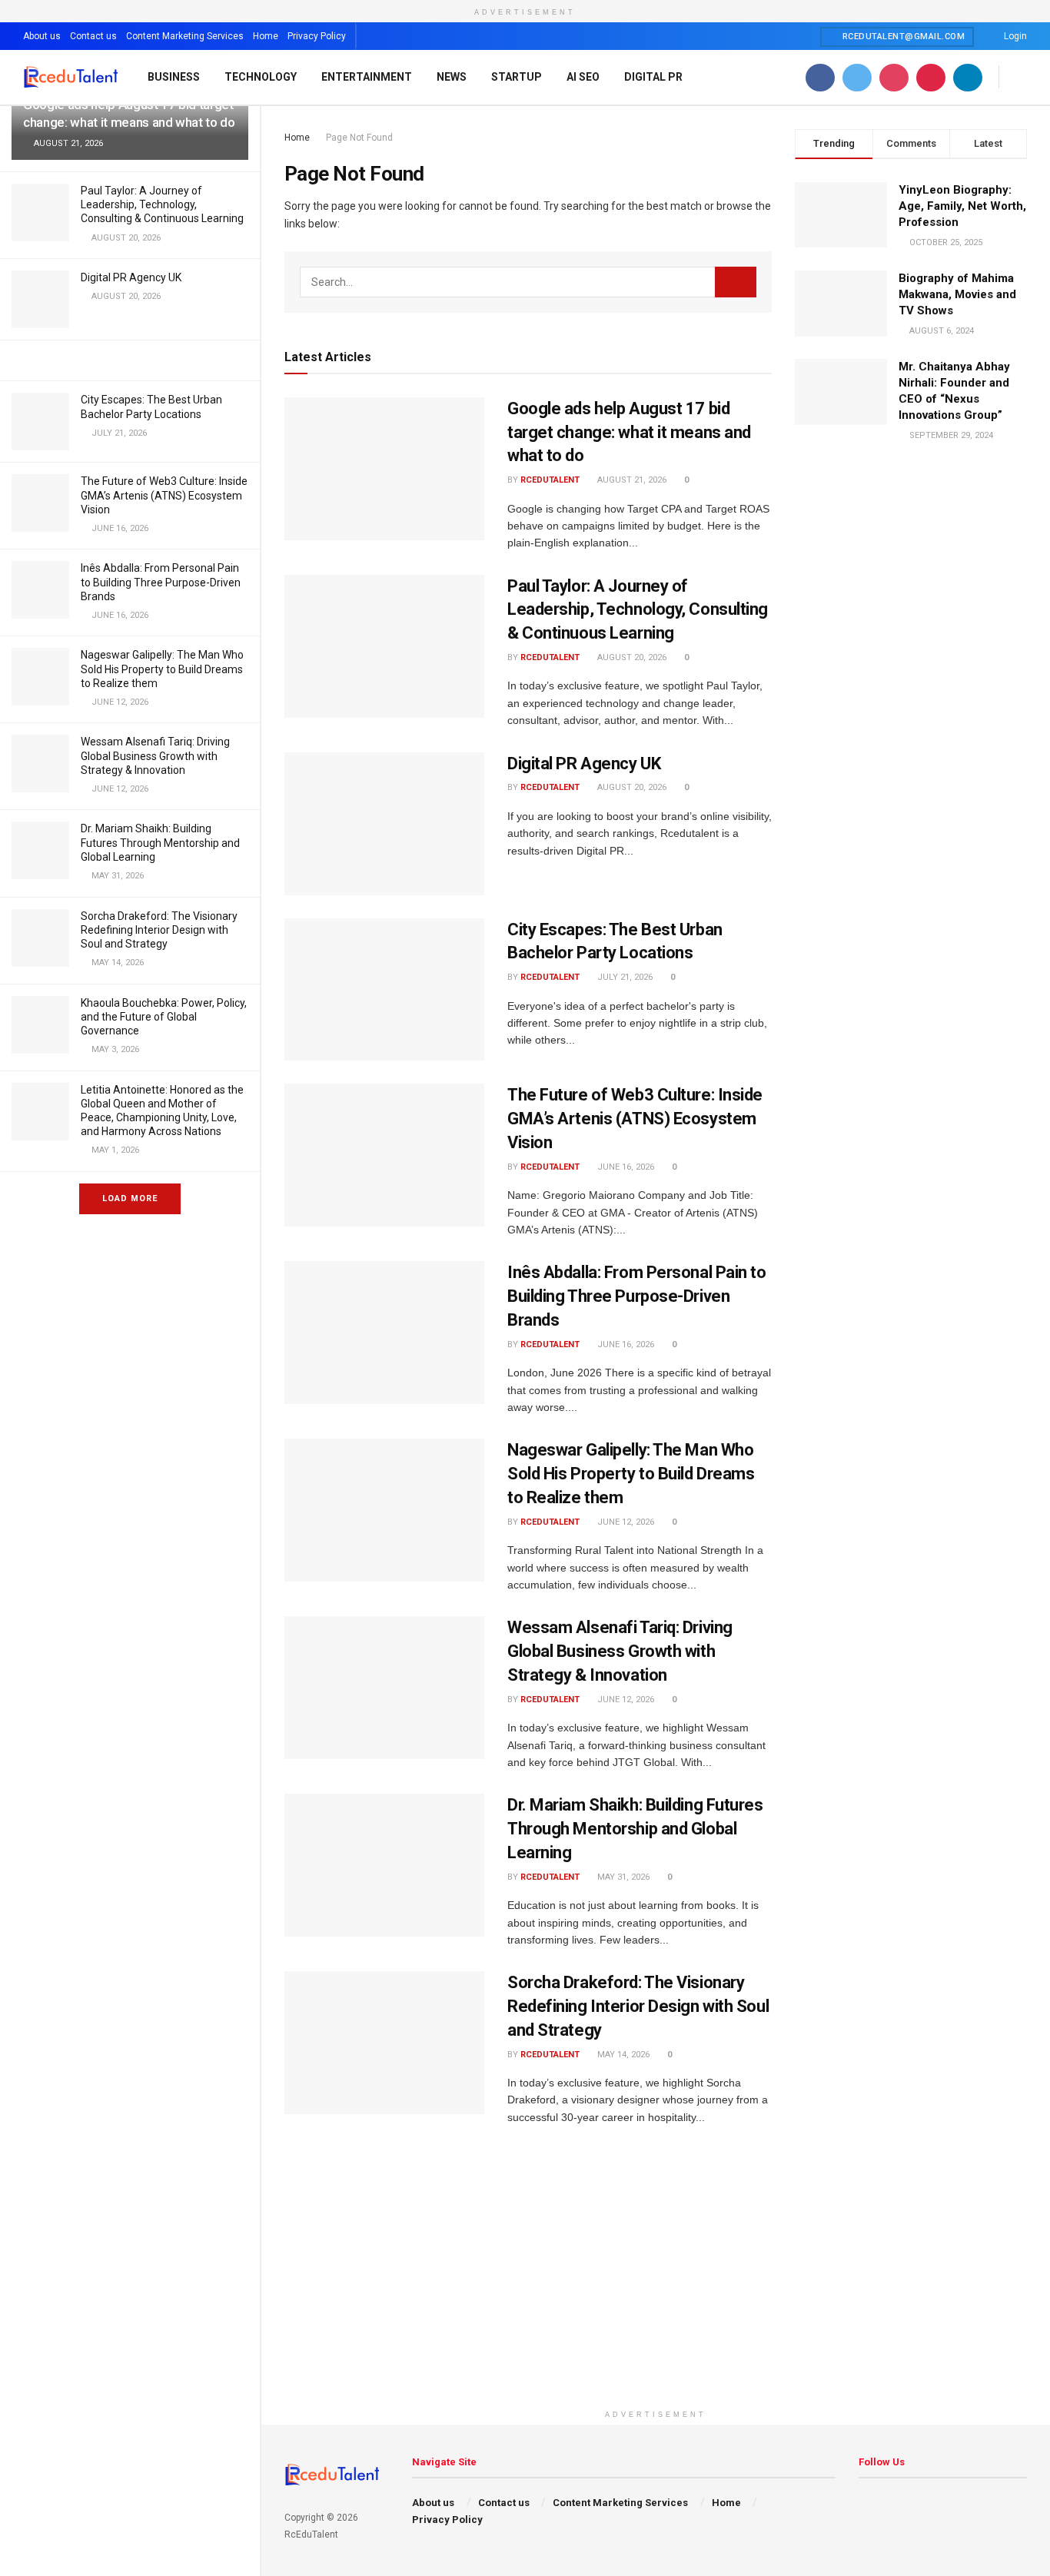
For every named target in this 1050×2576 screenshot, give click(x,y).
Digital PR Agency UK (131, 277)
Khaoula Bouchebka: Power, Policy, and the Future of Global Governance (164, 1017)
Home (266, 36)
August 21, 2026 (631, 480)
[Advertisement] (656, 2295)
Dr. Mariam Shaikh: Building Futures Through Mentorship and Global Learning (160, 842)
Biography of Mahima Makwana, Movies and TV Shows (957, 294)
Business (174, 77)
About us (42, 36)
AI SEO (583, 77)
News (452, 77)
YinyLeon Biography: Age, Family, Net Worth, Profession (962, 206)
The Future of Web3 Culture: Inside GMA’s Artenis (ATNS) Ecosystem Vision (164, 495)
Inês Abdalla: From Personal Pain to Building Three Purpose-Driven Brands (161, 582)
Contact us (93, 36)
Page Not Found (359, 138)
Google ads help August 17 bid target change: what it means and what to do (629, 432)
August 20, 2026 (631, 657)
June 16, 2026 (625, 1167)
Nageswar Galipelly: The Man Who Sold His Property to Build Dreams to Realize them (162, 669)
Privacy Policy (317, 36)
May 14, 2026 (622, 2055)
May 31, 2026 (622, 1877)
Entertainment (367, 77)
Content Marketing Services (185, 36)
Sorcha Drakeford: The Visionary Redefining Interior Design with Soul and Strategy (159, 930)
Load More (130, 1198)
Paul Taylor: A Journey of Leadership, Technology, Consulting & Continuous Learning (162, 204)
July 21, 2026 (624, 977)
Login (1014, 36)
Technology (261, 77)
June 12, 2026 (625, 1522)
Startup (517, 77)
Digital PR (653, 77)
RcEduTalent (550, 480)
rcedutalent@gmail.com (902, 37)
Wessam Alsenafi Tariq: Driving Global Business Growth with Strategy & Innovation (155, 755)
